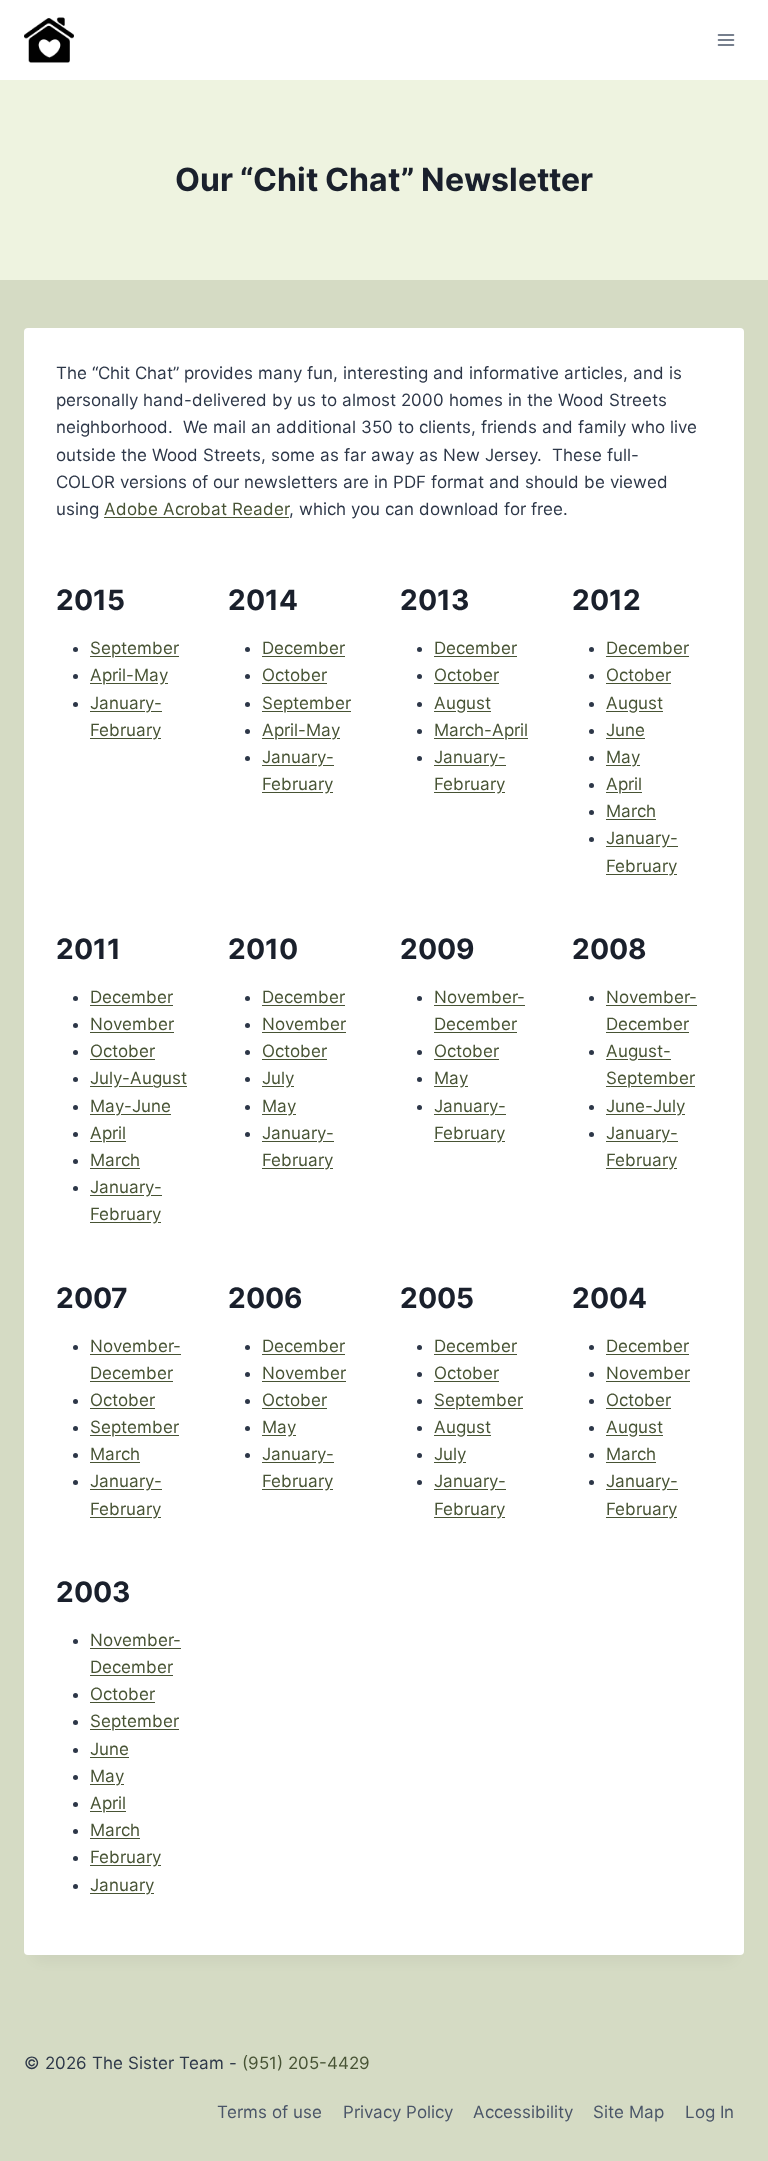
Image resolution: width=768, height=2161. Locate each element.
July (278, 1078)
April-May (129, 675)
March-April (481, 730)
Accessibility (523, 2112)
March (631, 811)
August (462, 703)
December (303, 648)
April (624, 784)
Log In (709, 2112)
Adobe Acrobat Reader (196, 509)
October (294, 675)
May (623, 757)
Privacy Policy (398, 2112)
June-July (645, 1106)
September (134, 648)
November (132, 1024)
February (125, 1857)
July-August (138, 1078)
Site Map (628, 2112)
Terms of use (269, 2112)
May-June (130, 1106)
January (122, 1885)
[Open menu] (725, 39)
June (625, 730)
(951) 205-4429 (306, 2063)
